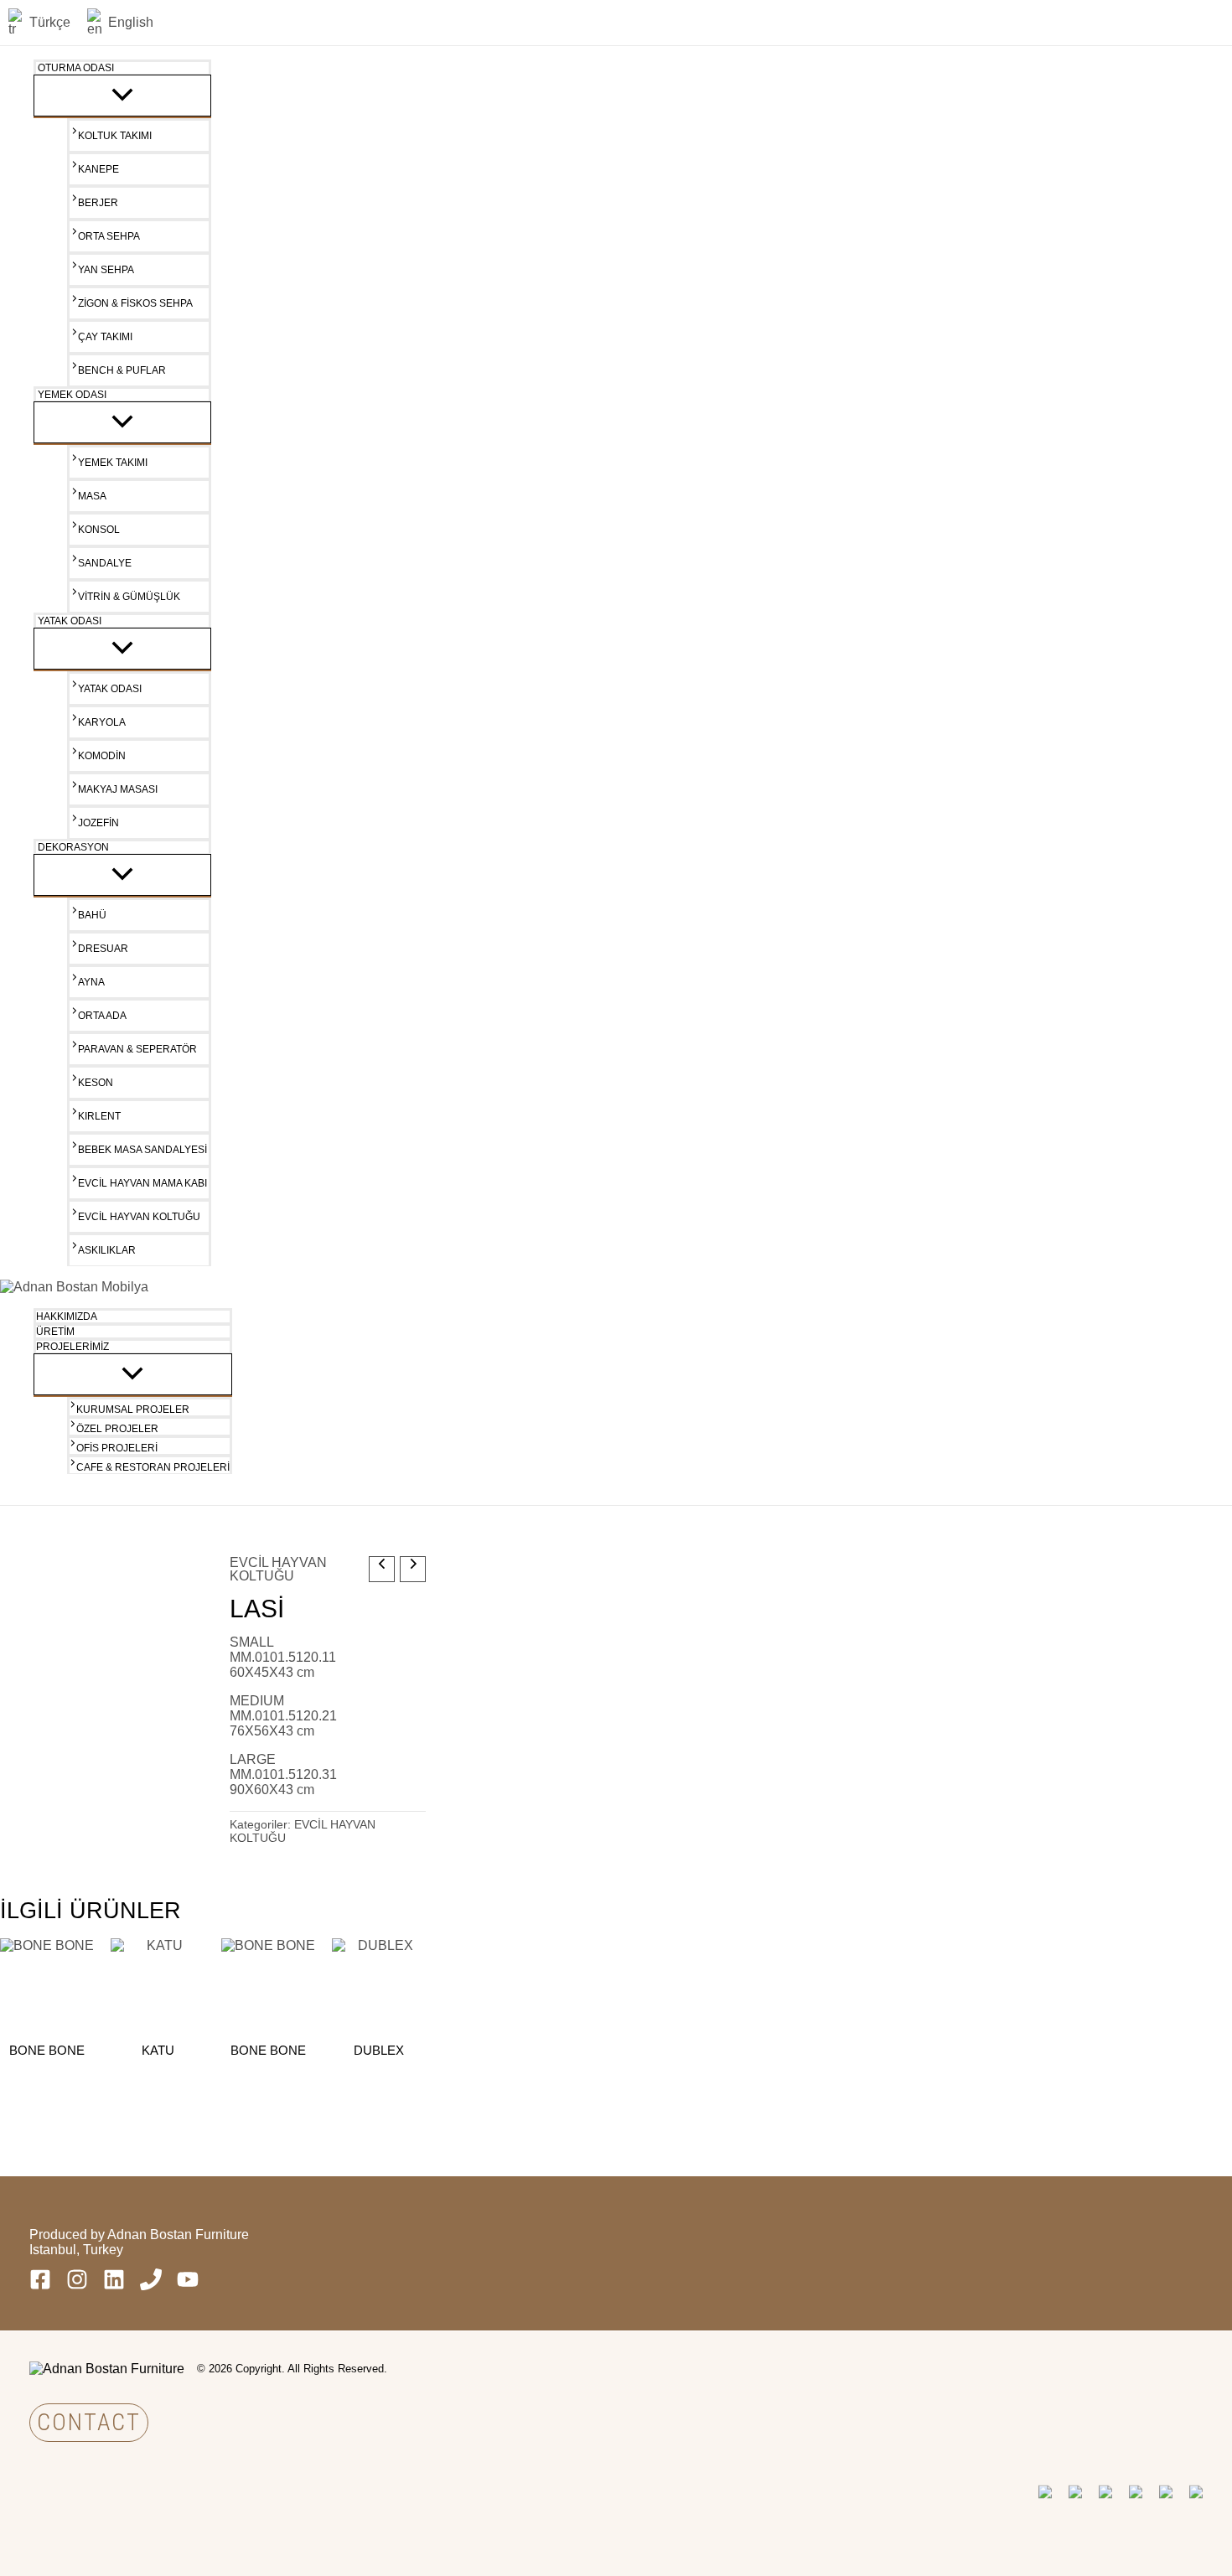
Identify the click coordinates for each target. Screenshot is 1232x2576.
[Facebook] (40, 2286)
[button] (89, 2423)
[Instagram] (77, 2286)
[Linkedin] (114, 2286)
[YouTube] (188, 2286)
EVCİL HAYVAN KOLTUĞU (278, 1569)
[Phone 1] (151, 2286)
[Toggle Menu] (122, 96)
